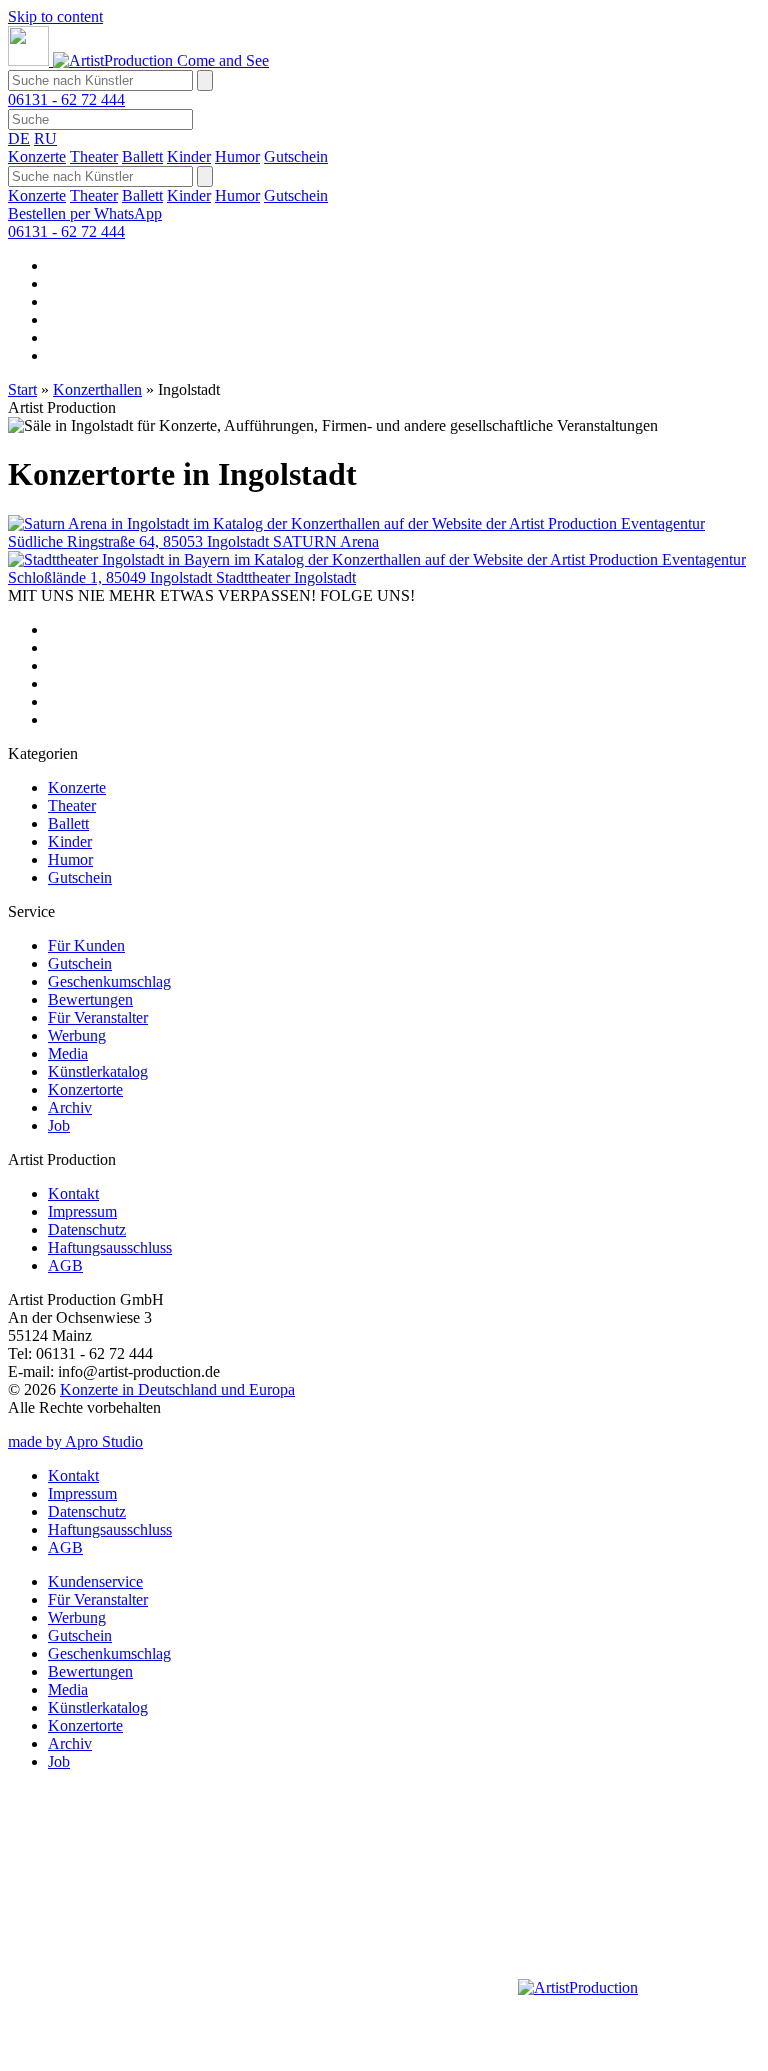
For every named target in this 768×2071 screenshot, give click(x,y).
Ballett (142, 156)
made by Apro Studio (75, 1441)
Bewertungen (90, 999)
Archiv (70, 1107)
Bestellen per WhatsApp (85, 213)
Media (68, 1053)
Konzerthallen (97, 389)
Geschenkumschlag (109, 981)
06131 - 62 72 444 (66, 99)
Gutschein (296, 156)
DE (19, 138)
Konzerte (37, 156)
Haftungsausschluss (110, 1247)
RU (45, 138)
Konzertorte (85, 1089)
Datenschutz (87, 1229)
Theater (94, 156)
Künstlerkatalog (98, 1071)
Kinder (189, 156)
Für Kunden (86, 945)
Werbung (77, 1035)
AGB (65, 1265)
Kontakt (73, 1193)
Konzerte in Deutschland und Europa (177, 1389)
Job (59, 1125)
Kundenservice (95, 1581)
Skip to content (55, 16)
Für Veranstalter (98, 1017)
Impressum (82, 1211)
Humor (237, 156)
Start (22, 389)
